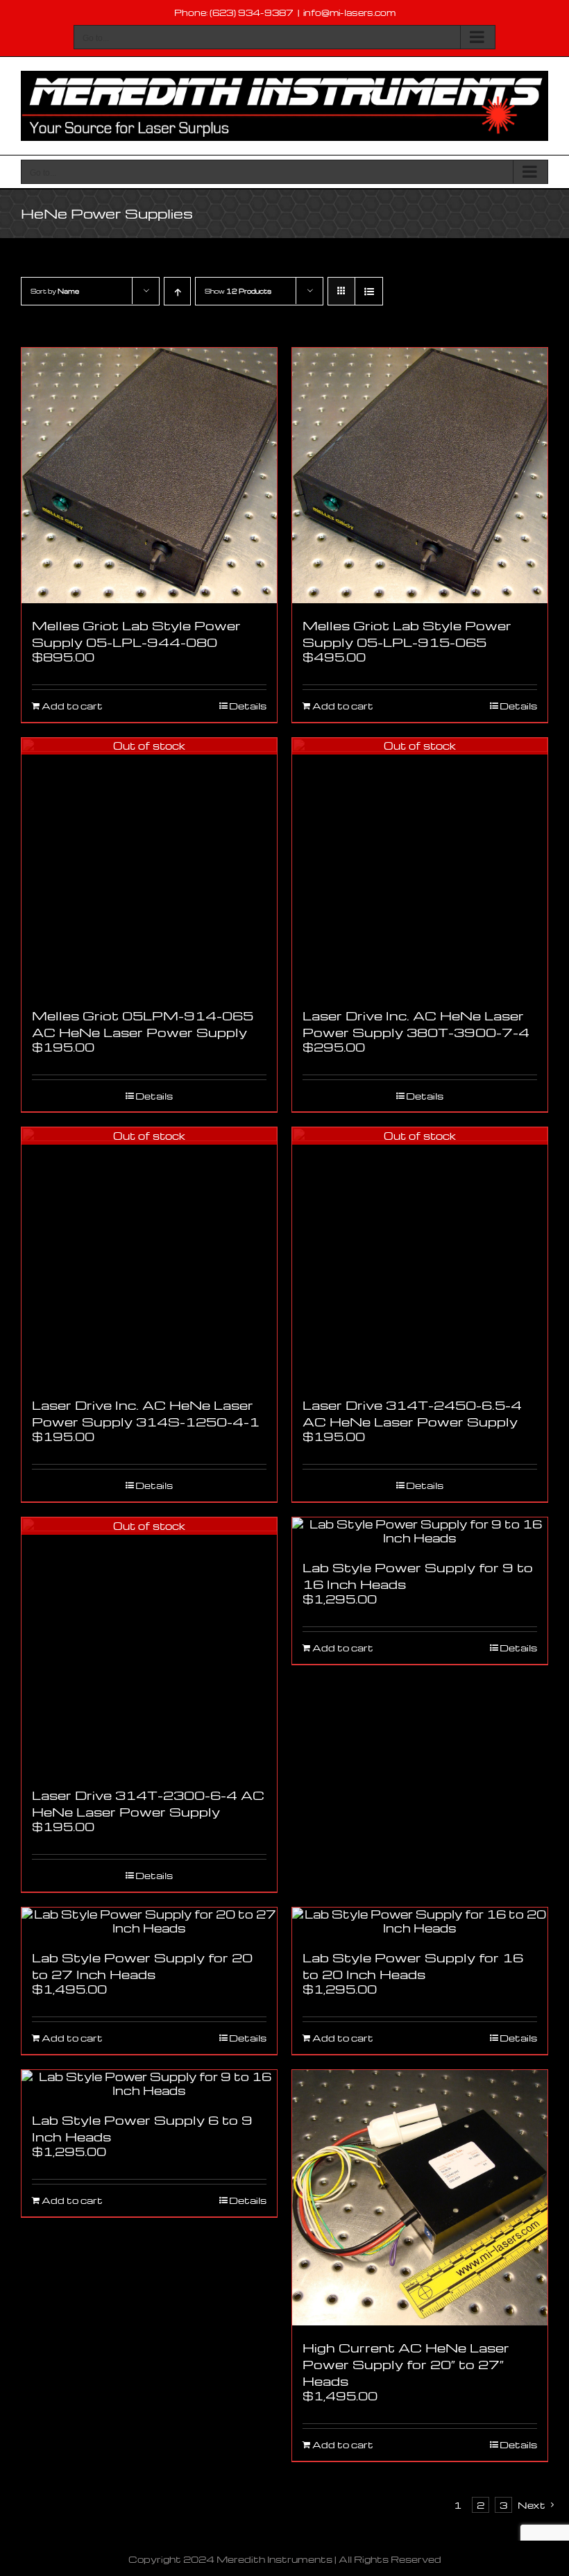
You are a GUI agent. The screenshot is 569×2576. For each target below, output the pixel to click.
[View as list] (369, 291)
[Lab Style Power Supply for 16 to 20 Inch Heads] (420, 1921)
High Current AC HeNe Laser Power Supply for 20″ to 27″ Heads (406, 2364)
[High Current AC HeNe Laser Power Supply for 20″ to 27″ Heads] (420, 2198)
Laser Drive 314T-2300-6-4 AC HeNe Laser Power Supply (148, 1803)
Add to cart (72, 706)
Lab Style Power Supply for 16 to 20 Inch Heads (413, 1965)
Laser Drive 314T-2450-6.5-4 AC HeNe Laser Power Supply (412, 1413)
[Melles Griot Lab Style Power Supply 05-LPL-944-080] (149, 475)
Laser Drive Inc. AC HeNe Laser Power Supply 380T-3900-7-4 (416, 1024)
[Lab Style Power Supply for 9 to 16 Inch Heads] (420, 1531)
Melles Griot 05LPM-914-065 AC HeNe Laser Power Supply (143, 1024)
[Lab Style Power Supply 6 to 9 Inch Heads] (149, 2084)
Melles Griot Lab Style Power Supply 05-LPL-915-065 (407, 633)
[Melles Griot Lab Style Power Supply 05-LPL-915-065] (420, 475)
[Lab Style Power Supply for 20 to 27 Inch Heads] (149, 1921)
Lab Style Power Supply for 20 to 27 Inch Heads (142, 1965)
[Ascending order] (177, 291)
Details (248, 706)
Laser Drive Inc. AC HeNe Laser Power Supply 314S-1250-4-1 (146, 1413)
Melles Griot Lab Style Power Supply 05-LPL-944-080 (136, 633)
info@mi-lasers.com (349, 12)
